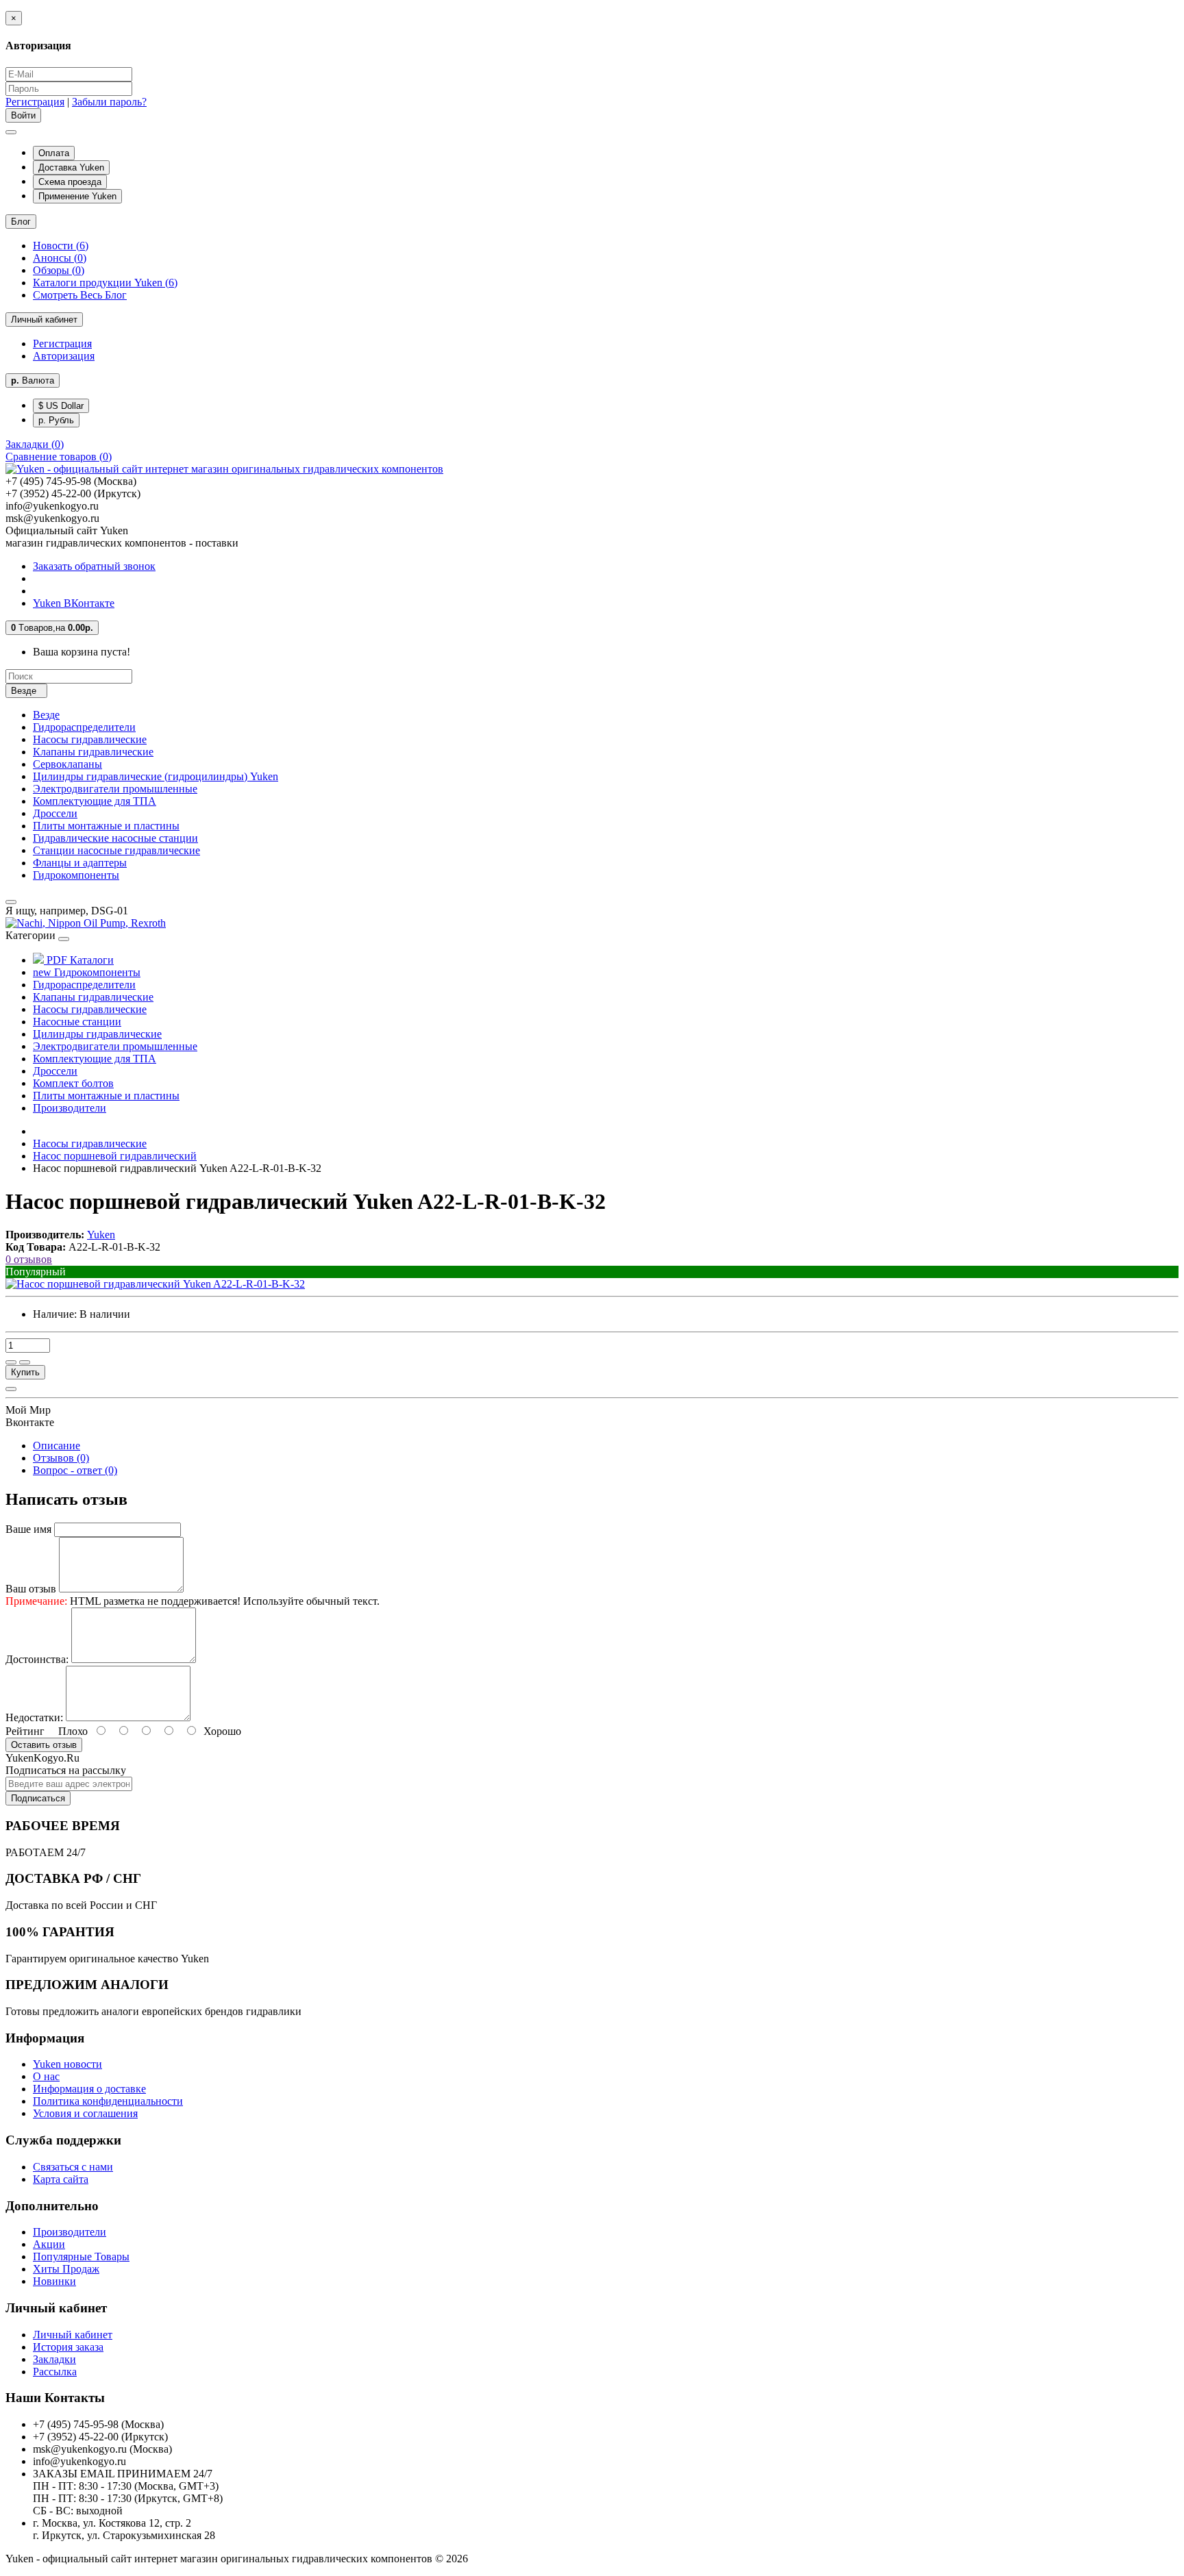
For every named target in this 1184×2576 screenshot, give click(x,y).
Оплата (54, 153)
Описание (57, 1446)
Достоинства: (37, 1659)
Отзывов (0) (61, 1458)
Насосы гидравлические (90, 739)
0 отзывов (29, 1259)
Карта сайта (61, 2179)
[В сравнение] (25, 1362)
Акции (49, 2244)
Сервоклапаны (67, 764)
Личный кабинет (73, 2335)
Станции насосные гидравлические (116, 850)
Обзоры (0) (59, 270)
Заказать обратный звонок (94, 566)
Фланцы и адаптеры (80, 863)
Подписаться (38, 1798)
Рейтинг (25, 1731)
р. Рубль (56, 420)
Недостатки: (34, 1717)
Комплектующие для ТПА (95, 801)
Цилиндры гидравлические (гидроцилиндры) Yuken (156, 776)
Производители (70, 1108)
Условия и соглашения (85, 2113)
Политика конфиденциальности (108, 2101)
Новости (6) (61, 246)
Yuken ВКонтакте (74, 603)
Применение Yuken (77, 196)
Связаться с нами (73, 2167)
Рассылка (55, 2372)
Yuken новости (67, 2064)
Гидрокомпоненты (76, 875)
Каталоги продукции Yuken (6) (105, 283)
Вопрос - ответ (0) (75, 1470)
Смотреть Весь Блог (80, 295)
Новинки (54, 2281)
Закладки (54, 2359)
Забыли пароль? (109, 102)
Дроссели (55, 813)
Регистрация (35, 102)
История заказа (68, 2347)
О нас (46, 2076)
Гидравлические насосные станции (115, 838)
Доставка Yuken (71, 167)
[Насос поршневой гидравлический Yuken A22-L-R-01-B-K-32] (155, 1284)
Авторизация (64, 356)
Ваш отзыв (31, 1589)
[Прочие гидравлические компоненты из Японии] (86, 923)
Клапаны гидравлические (93, 752)
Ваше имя (28, 1529)
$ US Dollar (61, 406)
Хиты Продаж (66, 2269)
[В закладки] (11, 1362)
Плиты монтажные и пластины (106, 826)
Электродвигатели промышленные (115, 789)
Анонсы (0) (60, 258)
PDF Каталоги (79, 960)
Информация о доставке (89, 2089)
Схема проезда (70, 182)
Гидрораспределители (84, 727)
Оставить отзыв (44, 1745)
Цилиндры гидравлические (97, 1034)
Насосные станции (77, 1022)
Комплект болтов (73, 1083)
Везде (46, 715)
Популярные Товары (81, 2256)
